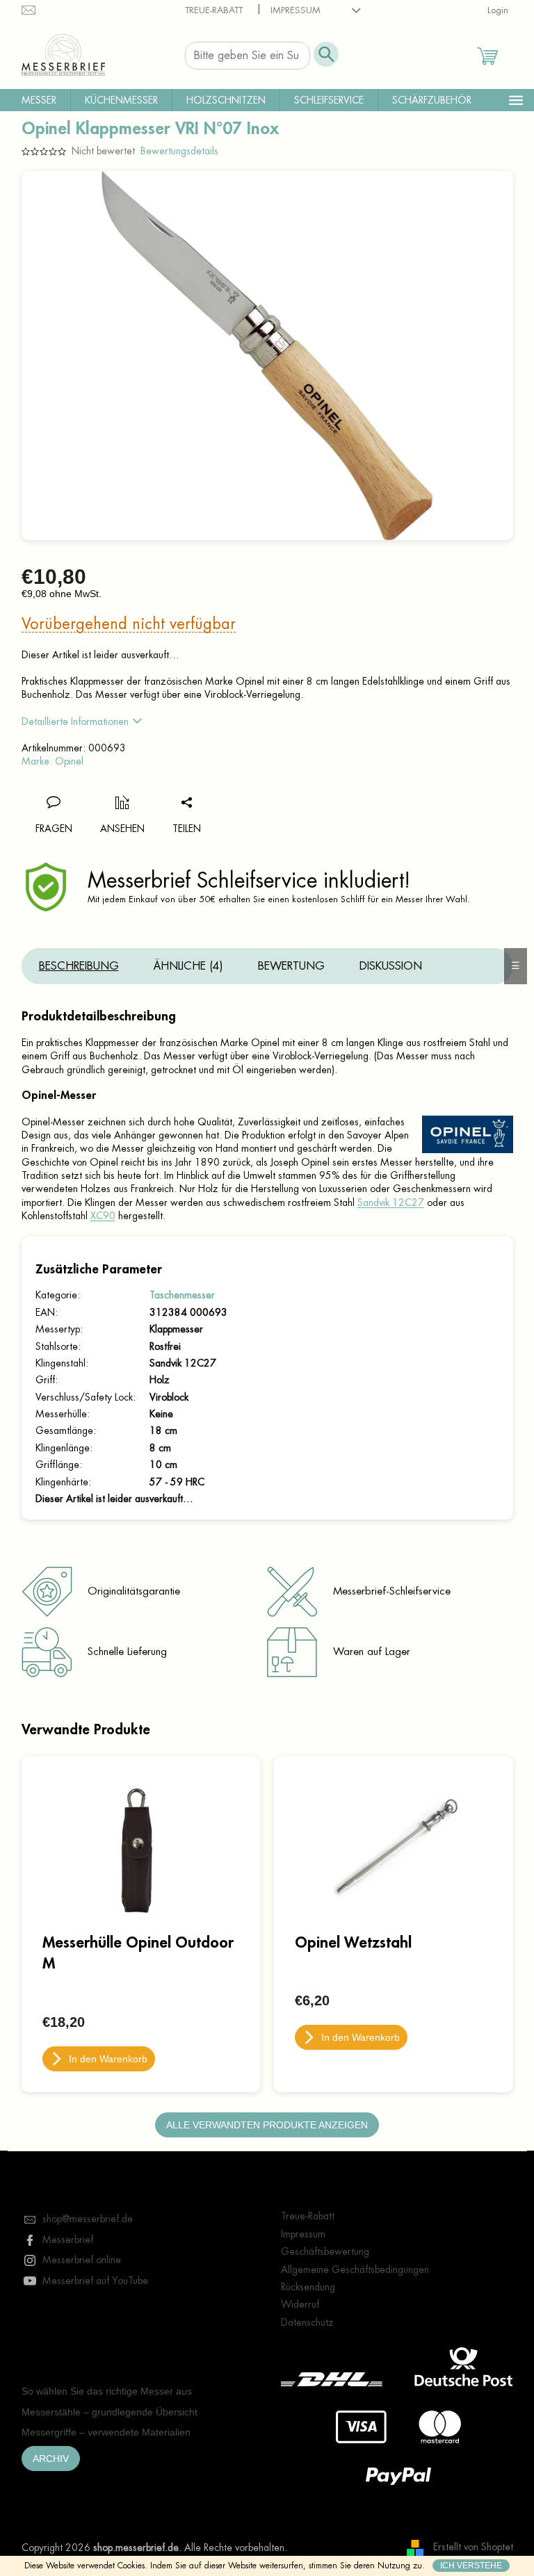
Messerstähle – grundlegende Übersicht (110, 2412)
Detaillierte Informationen (75, 722)
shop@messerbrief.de (88, 2219)
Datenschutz (307, 2322)
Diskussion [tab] (391, 966)
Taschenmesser (182, 1295)
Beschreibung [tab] (79, 966)
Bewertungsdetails (179, 151)
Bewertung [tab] (291, 966)
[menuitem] (39, 100)
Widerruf (300, 2304)
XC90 (103, 1216)
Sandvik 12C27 (391, 1203)
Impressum (296, 10)
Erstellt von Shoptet (473, 2547)
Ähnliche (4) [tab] (188, 966)
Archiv (51, 2459)
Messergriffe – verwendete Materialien (106, 2432)
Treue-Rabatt (214, 10)
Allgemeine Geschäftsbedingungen (355, 2269)
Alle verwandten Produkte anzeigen (267, 2125)
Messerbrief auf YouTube (95, 2281)
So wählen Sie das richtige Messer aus (107, 2391)
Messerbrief (68, 2240)
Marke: (52, 761)
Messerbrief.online (82, 2260)
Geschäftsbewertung (325, 2251)
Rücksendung (308, 2287)
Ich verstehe (471, 2566)
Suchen (326, 54)
